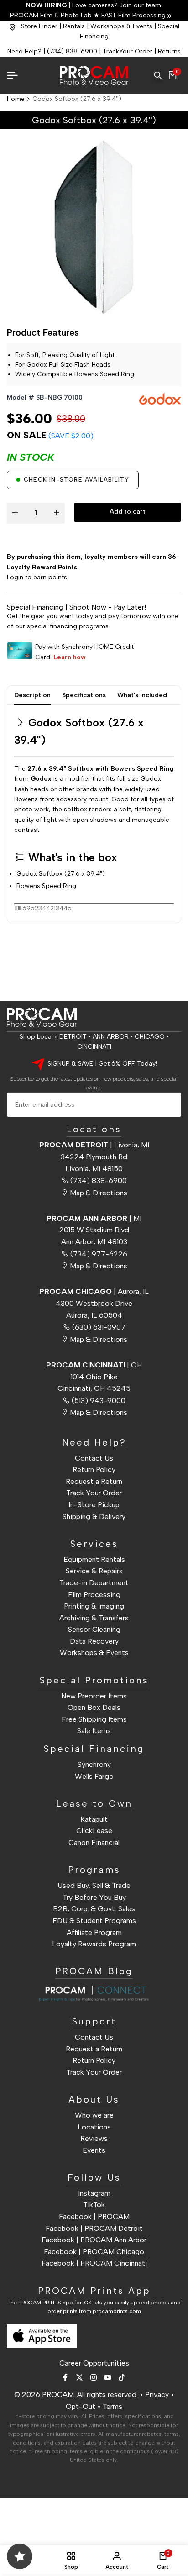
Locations (94, 2127)
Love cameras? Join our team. (94, 5)
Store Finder (39, 26)
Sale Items (94, 1731)
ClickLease (94, 1831)
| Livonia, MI (94, 1145)
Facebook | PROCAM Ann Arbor (94, 2240)
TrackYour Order (128, 51)
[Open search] (158, 75)
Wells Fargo (94, 1776)
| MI (94, 1218)
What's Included (142, 695)
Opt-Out (81, 2406)
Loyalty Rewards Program (94, 1944)
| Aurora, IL (94, 1291)
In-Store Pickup (94, 1505)
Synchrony (94, 1764)
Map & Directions (99, 1193)
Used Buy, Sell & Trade (94, 1885)
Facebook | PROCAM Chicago (94, 2252)
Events (94, 2150)
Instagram (94, 2193)
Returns (169, 51)
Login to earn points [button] (37, 577)
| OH (94, 1365)
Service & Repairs (94, 1571)
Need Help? (24, 51)
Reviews (94, 2138)
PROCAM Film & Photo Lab (52, 15)
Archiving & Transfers (94, 1618)
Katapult (94, 1819)
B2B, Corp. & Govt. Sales (94, 1909)
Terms (112, 2406)
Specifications (84, 695)
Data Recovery (94, 1641)
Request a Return (94, 1481)
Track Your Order (94, 1493)
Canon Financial (94, 1843)
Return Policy (94, 1469)
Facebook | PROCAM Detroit (94, 2228)
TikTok (94, 2205)
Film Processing (94, 1595)
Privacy (157, 2395)
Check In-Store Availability (76, 480)
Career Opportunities (94, 2363)
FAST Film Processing (133, 15)
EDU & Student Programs (94, 1921)
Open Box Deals (94, 1707)
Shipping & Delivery (94, 1517)
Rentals (74, 26)
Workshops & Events (121, 26)
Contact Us (94, 1458)
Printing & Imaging (94, 1606)
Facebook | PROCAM (94, 2216)
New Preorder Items (94, 1696)
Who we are (94, 2115)
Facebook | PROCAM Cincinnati (94, 2263)
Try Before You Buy (94, 1897)
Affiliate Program (94, 1932)
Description (32, 695)
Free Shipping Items (94, 1719)
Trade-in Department (94, 1583)
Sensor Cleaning (94, 1629)
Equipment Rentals (94, 1559)
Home (16, 99)
